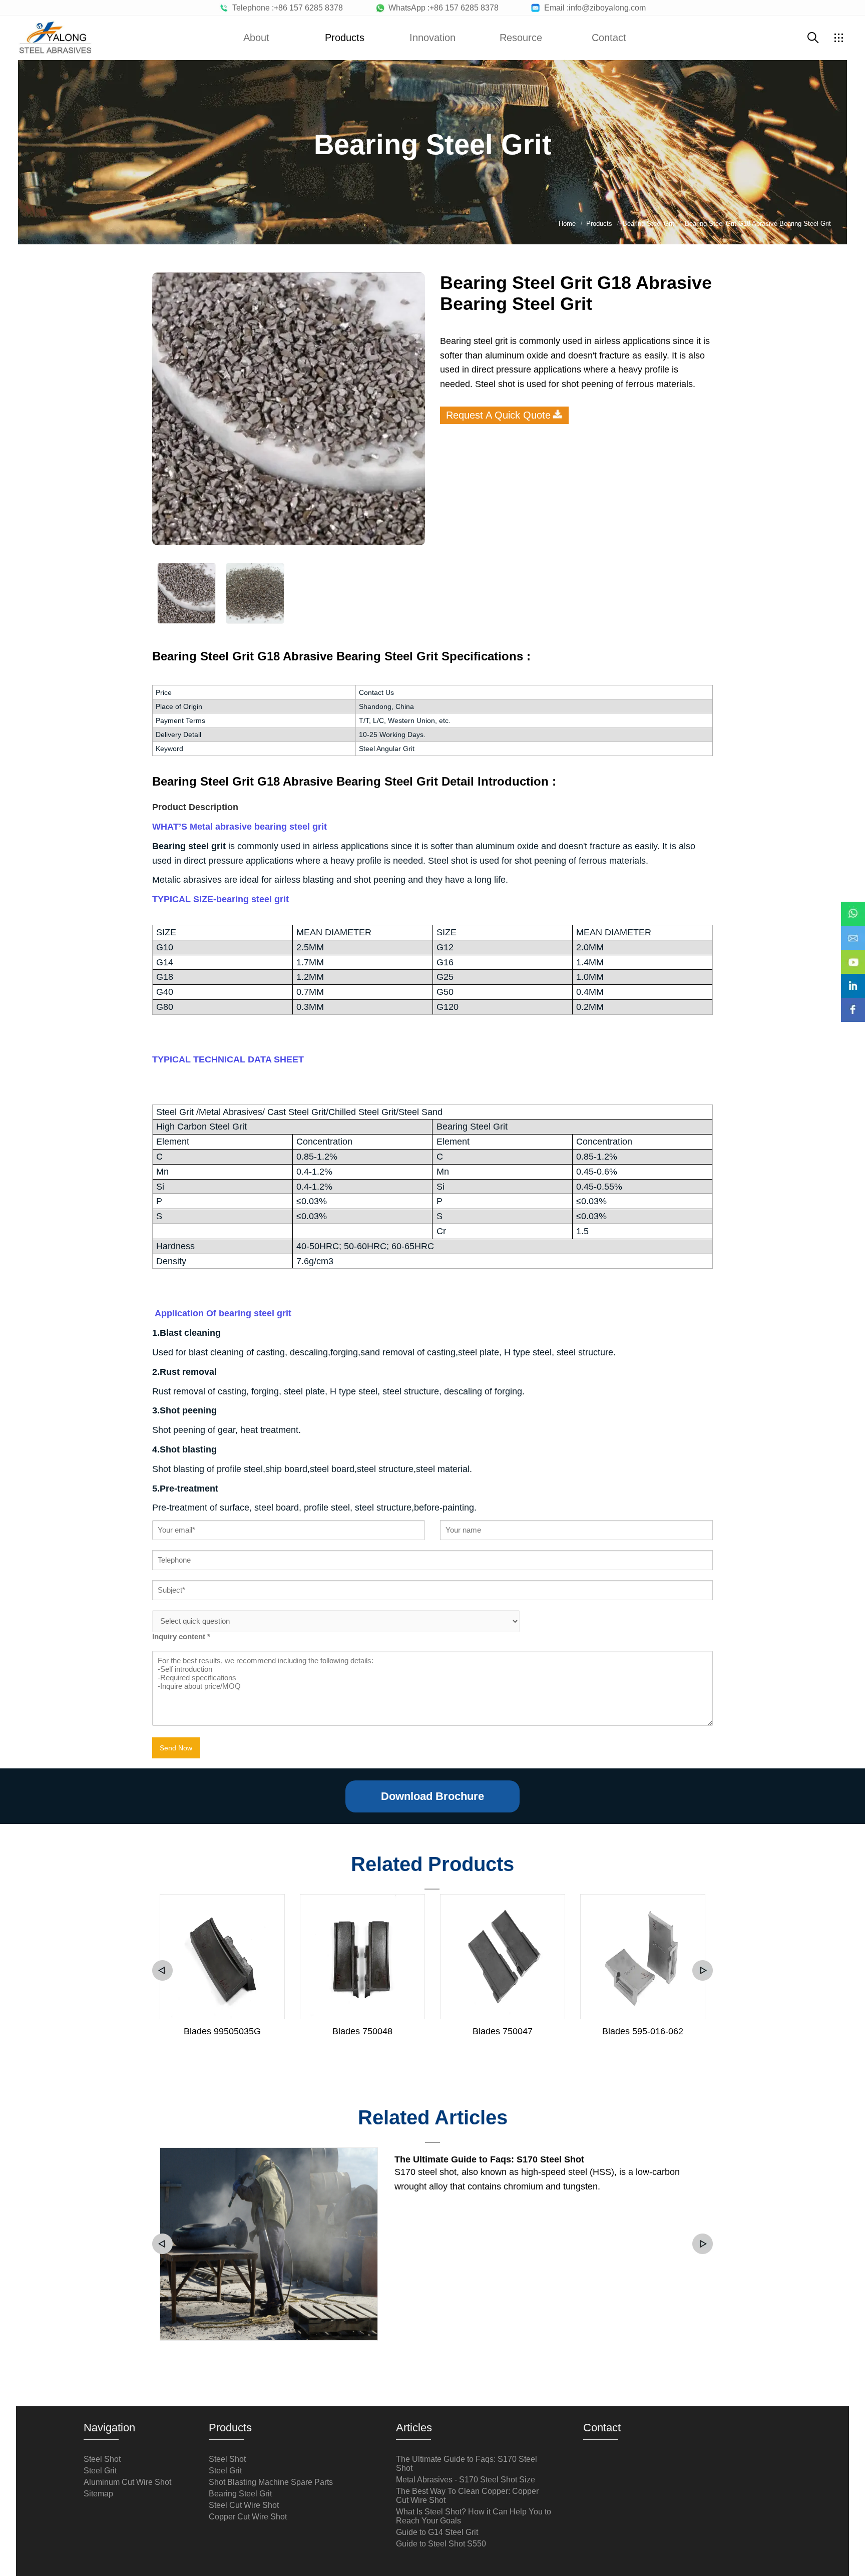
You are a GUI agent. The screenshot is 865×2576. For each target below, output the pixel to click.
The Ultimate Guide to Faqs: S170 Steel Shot (489, 2159)
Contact (609, 38)
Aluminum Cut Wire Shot (127, 2482)
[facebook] (853, 1003)
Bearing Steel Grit (240, 2494)
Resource (521, 38)
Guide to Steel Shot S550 (441, 2544)
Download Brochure (432, 1796)
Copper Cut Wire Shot (248, 2517)
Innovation (432, 38)
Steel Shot (102, 2459)
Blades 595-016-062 (643, 2031)
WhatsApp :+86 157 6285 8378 (442, 8)
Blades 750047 (503, 2031)
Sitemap (98, 2494)
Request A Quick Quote (498, 415)
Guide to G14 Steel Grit (437, 2532)
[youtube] (853, 955)
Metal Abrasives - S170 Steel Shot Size (466, 2480)
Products (345, 38)
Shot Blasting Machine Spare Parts (271, 2482)
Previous (162, 1970)
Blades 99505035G (222, 2031)
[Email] (853, 931)
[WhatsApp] (853, 907)
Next (703, 1970)
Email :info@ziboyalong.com (593, 8)
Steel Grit (100, 2471)
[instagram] (853, 979)
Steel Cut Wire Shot (244, 2505)
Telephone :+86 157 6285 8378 (286, 8)
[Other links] (838, 38)
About (256, 38)
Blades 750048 (362, 2031)
